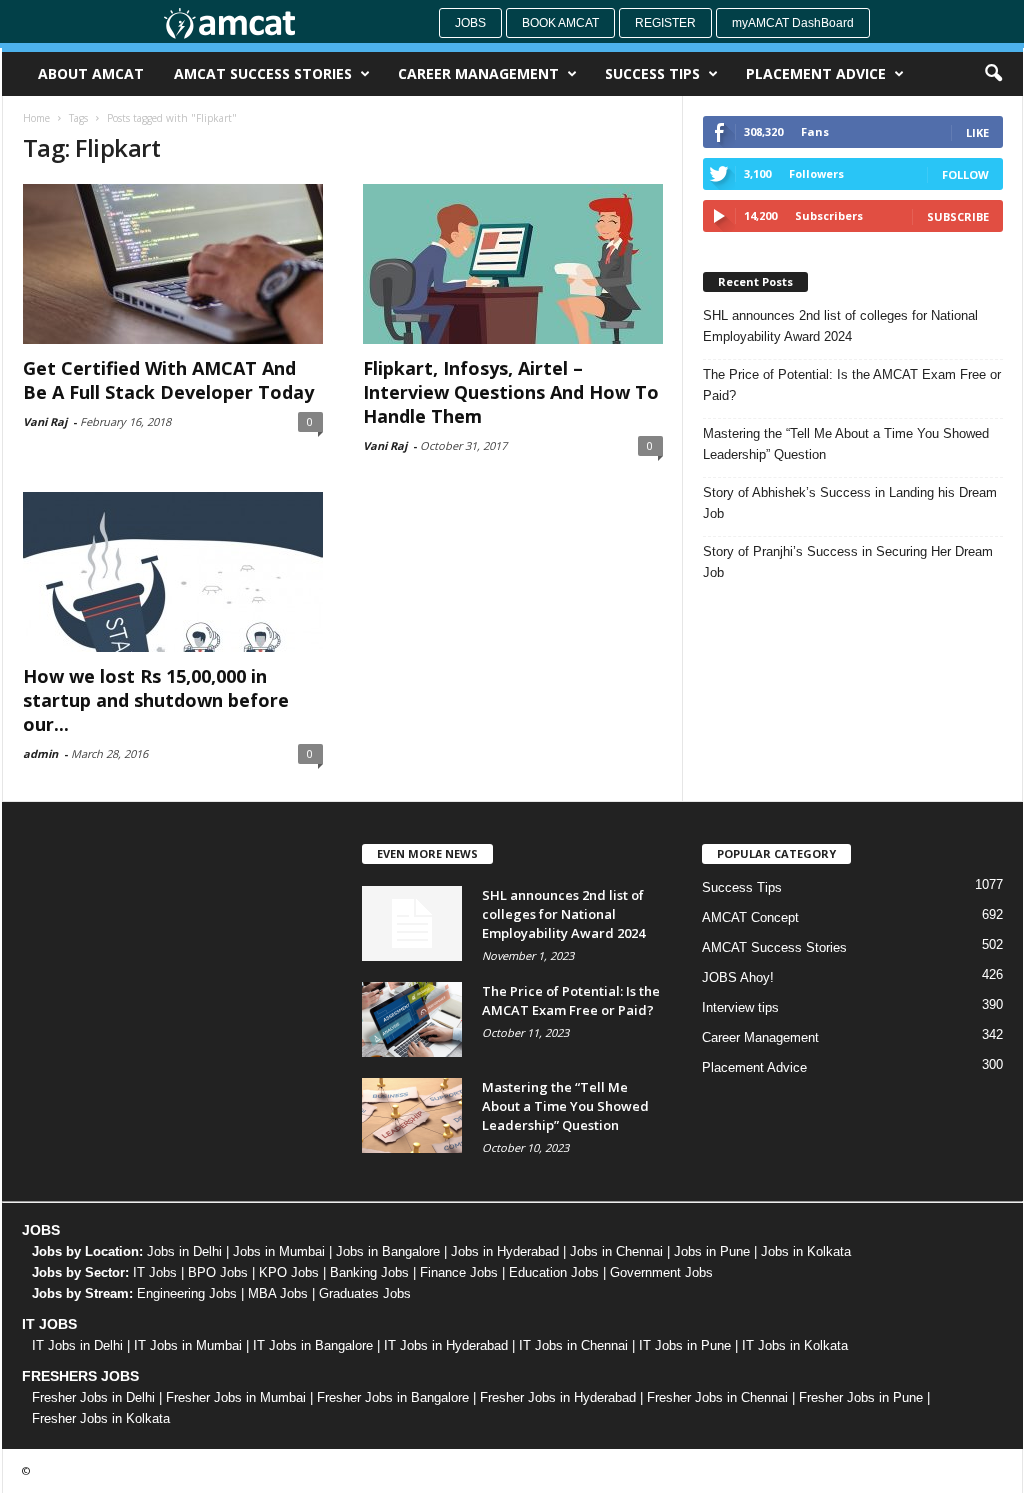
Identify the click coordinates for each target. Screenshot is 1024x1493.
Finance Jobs (459, 1272)
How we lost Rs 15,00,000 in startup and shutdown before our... (156, 700)
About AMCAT (91, 73)
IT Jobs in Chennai (573, 1345)
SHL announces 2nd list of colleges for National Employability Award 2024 (840, 326)
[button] (993, 74)
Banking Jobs (369, 1272)
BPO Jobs (218, 1272)
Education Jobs (554, 1272)
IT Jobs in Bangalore (313, 1345)
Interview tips (740, 1007)
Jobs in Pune (712, 1251)
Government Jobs (661, 1272)
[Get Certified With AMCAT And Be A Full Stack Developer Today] (173, 264)
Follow (965, 174)
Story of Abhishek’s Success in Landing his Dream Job (850, 503)
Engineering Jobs (187, 1293)
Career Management (478, 73)
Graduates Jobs (365, 1293)
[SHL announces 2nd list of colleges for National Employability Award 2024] (412, 923)
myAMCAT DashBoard (793, 23)
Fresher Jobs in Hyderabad (558, 1397)
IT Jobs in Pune (685, 1345)
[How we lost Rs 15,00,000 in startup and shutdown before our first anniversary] (173, 572)
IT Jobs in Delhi (77, 1345)
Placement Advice (816, 73)
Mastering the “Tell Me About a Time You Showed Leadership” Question (846, 444)
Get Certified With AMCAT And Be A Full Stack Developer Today (168, 380)
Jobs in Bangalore (388, 1251)
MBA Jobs (278, 1293)
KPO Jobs (289, 1272)
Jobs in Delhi (184, 1251)
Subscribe (958, 216)
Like (977, 132)
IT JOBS (49, 1324)
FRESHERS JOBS (80, 1376)
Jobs (470, 23)
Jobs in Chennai (616, 1251)
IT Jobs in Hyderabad (446, 1345)
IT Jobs (155, 1272)
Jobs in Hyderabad (505, 1251)
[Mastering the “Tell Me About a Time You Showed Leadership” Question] (412, 1115)
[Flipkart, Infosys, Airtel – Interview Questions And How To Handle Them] (513, 264)
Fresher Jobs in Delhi (93, 1397)
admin (40, 753)
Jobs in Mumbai (279, 1251)
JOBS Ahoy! (738, 977)
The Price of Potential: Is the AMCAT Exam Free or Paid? (852, 385)
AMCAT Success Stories (263, 73)
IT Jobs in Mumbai (188, 1345)
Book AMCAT (560, 23)
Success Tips (652, 73)
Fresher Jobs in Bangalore (393, 1397)
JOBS (41, 1230)
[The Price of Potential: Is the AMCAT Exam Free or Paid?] (412, 1019)
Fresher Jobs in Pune (861, 1397)
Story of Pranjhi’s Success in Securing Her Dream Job (848, 562)
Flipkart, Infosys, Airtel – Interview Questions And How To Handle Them (511, 392)
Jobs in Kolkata (806, 1251)
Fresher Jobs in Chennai (717, 1397)
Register (665, 23)
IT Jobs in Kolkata (795, 1345)
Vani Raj (45, 421)
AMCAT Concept (750, 917)
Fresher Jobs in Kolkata (101, 1418)
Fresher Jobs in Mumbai (236, 1397)
